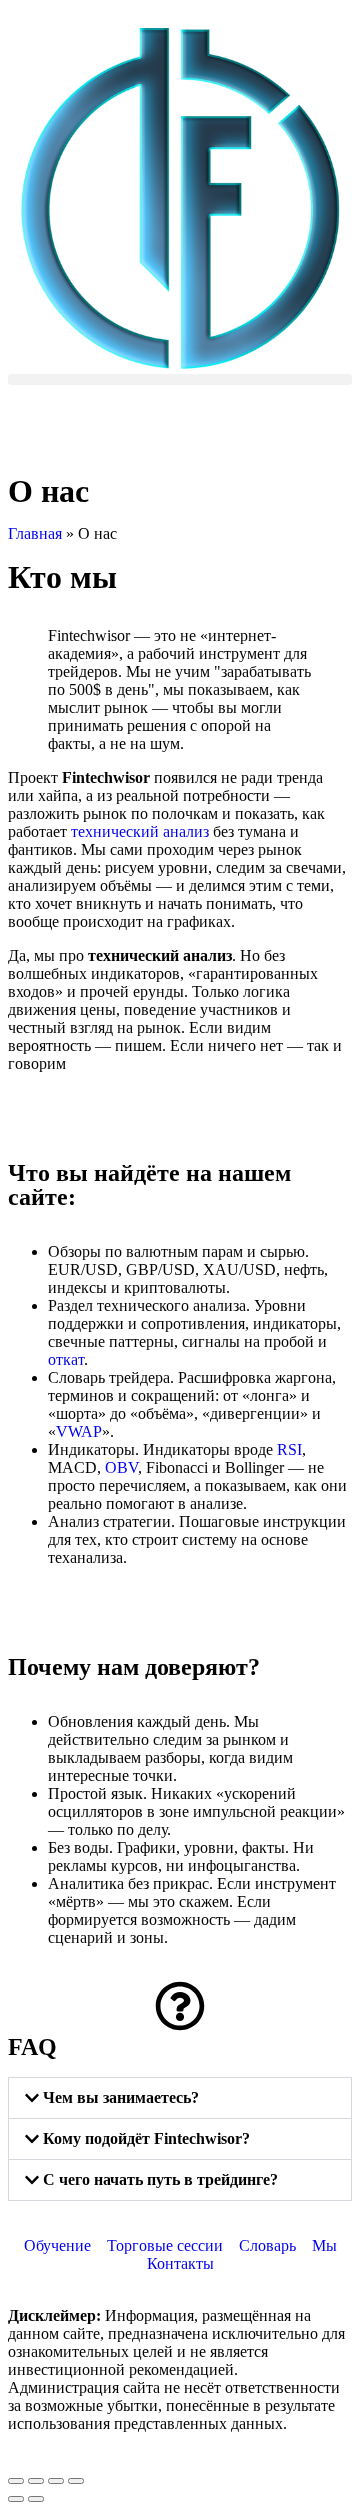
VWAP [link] (79, 1431)
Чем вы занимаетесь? (121, 2097)
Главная (35, 533)
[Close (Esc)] (16, 2481)
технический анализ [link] (140, 831)
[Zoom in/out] (76, 2481)
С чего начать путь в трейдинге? (160, 2179)
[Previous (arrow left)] (16, 2499)
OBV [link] (121, 1467)
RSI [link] (289, 1449)
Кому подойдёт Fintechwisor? (146, 2138)
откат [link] (66, 1359)
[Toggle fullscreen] (56, 2481)
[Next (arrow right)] (36, 2499)
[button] (180, 379)
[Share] (36, 2481)
